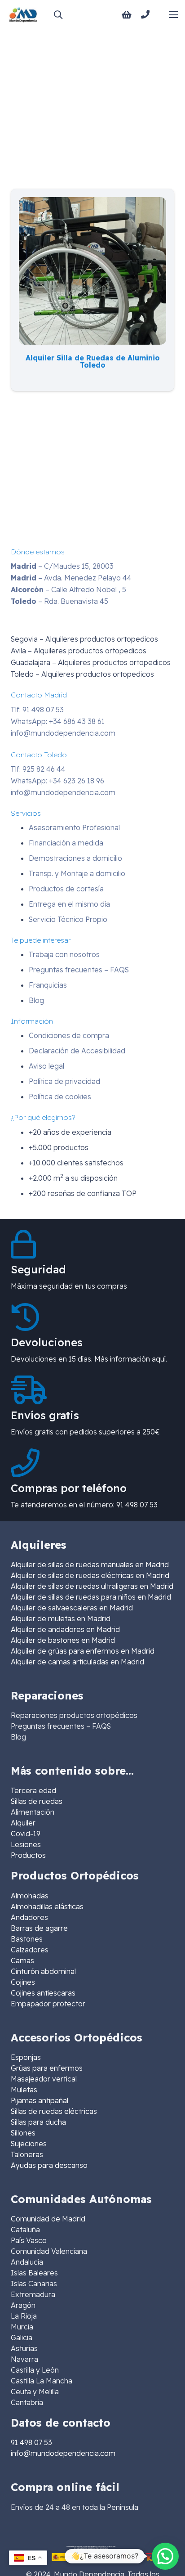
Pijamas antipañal (40, 2100)
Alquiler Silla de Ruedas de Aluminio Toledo (93, 361)
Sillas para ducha (38, 2122)
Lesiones (26, 1844)
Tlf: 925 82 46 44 (38, 769)
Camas (22, 1960)
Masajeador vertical (44, 2079)
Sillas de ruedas (37, 1801)
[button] (58, 15)
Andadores (29, 1917)
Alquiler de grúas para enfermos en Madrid (83, 1651)
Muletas (24, 2090)
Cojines (23, 1982)
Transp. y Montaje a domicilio (77, 873)
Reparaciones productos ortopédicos (74, 1715)
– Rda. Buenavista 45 (59, 601)
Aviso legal (46, 1066)
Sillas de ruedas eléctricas (54, 2111)
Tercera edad (33, 1790)
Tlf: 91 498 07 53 (37, 710)
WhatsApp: (58, 721)
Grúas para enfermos (47, 2068)
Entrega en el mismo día (69, 904)
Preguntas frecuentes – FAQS (79, 970)
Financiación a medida (66, 843)
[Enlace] (147, 14)
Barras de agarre (39, 1928)
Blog (36, 1000)
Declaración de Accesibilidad (77, 1051)
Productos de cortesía (66, 889)
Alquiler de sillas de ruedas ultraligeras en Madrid (92, 1586)
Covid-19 (26, 1834)
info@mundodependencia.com (63, 733)
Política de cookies (60, 1097)
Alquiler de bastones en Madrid (63, 1640)
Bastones (27, 1939)
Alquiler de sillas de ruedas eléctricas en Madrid (90, 1575)
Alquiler (23, 1823)
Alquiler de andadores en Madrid (65, 1629)
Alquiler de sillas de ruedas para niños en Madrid (91, 1597)
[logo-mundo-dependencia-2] (23, 15)
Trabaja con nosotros (64, 954)
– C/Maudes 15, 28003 (62, 566)
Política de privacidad (64, 1081)
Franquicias (48, 985)
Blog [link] (18, 1737)
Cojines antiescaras (43, 1993)
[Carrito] (127, 15)
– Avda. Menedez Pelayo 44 (71, 578)
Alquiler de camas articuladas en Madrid (77, 1662)
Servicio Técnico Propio (68, 919)
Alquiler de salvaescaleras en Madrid (72, 1608)
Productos (28, 1855)
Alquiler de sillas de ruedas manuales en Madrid (90, 1564)
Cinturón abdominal (43, 1971)
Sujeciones (29, 2144)
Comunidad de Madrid (48, 2219)
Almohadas (30, 1896)
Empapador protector (48, 2004)
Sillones (23, 2133)
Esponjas (26, 2057)
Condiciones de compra (69, 1035)
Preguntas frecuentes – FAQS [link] (61, 1726)
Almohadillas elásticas (47, 1906)
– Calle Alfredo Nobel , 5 (68, 589)
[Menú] (173, 15)
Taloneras (27, 2154)
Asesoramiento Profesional (74, 827)
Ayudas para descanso (49, 2165)
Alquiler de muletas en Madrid (61, 1618)
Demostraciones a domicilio (75, 858)
